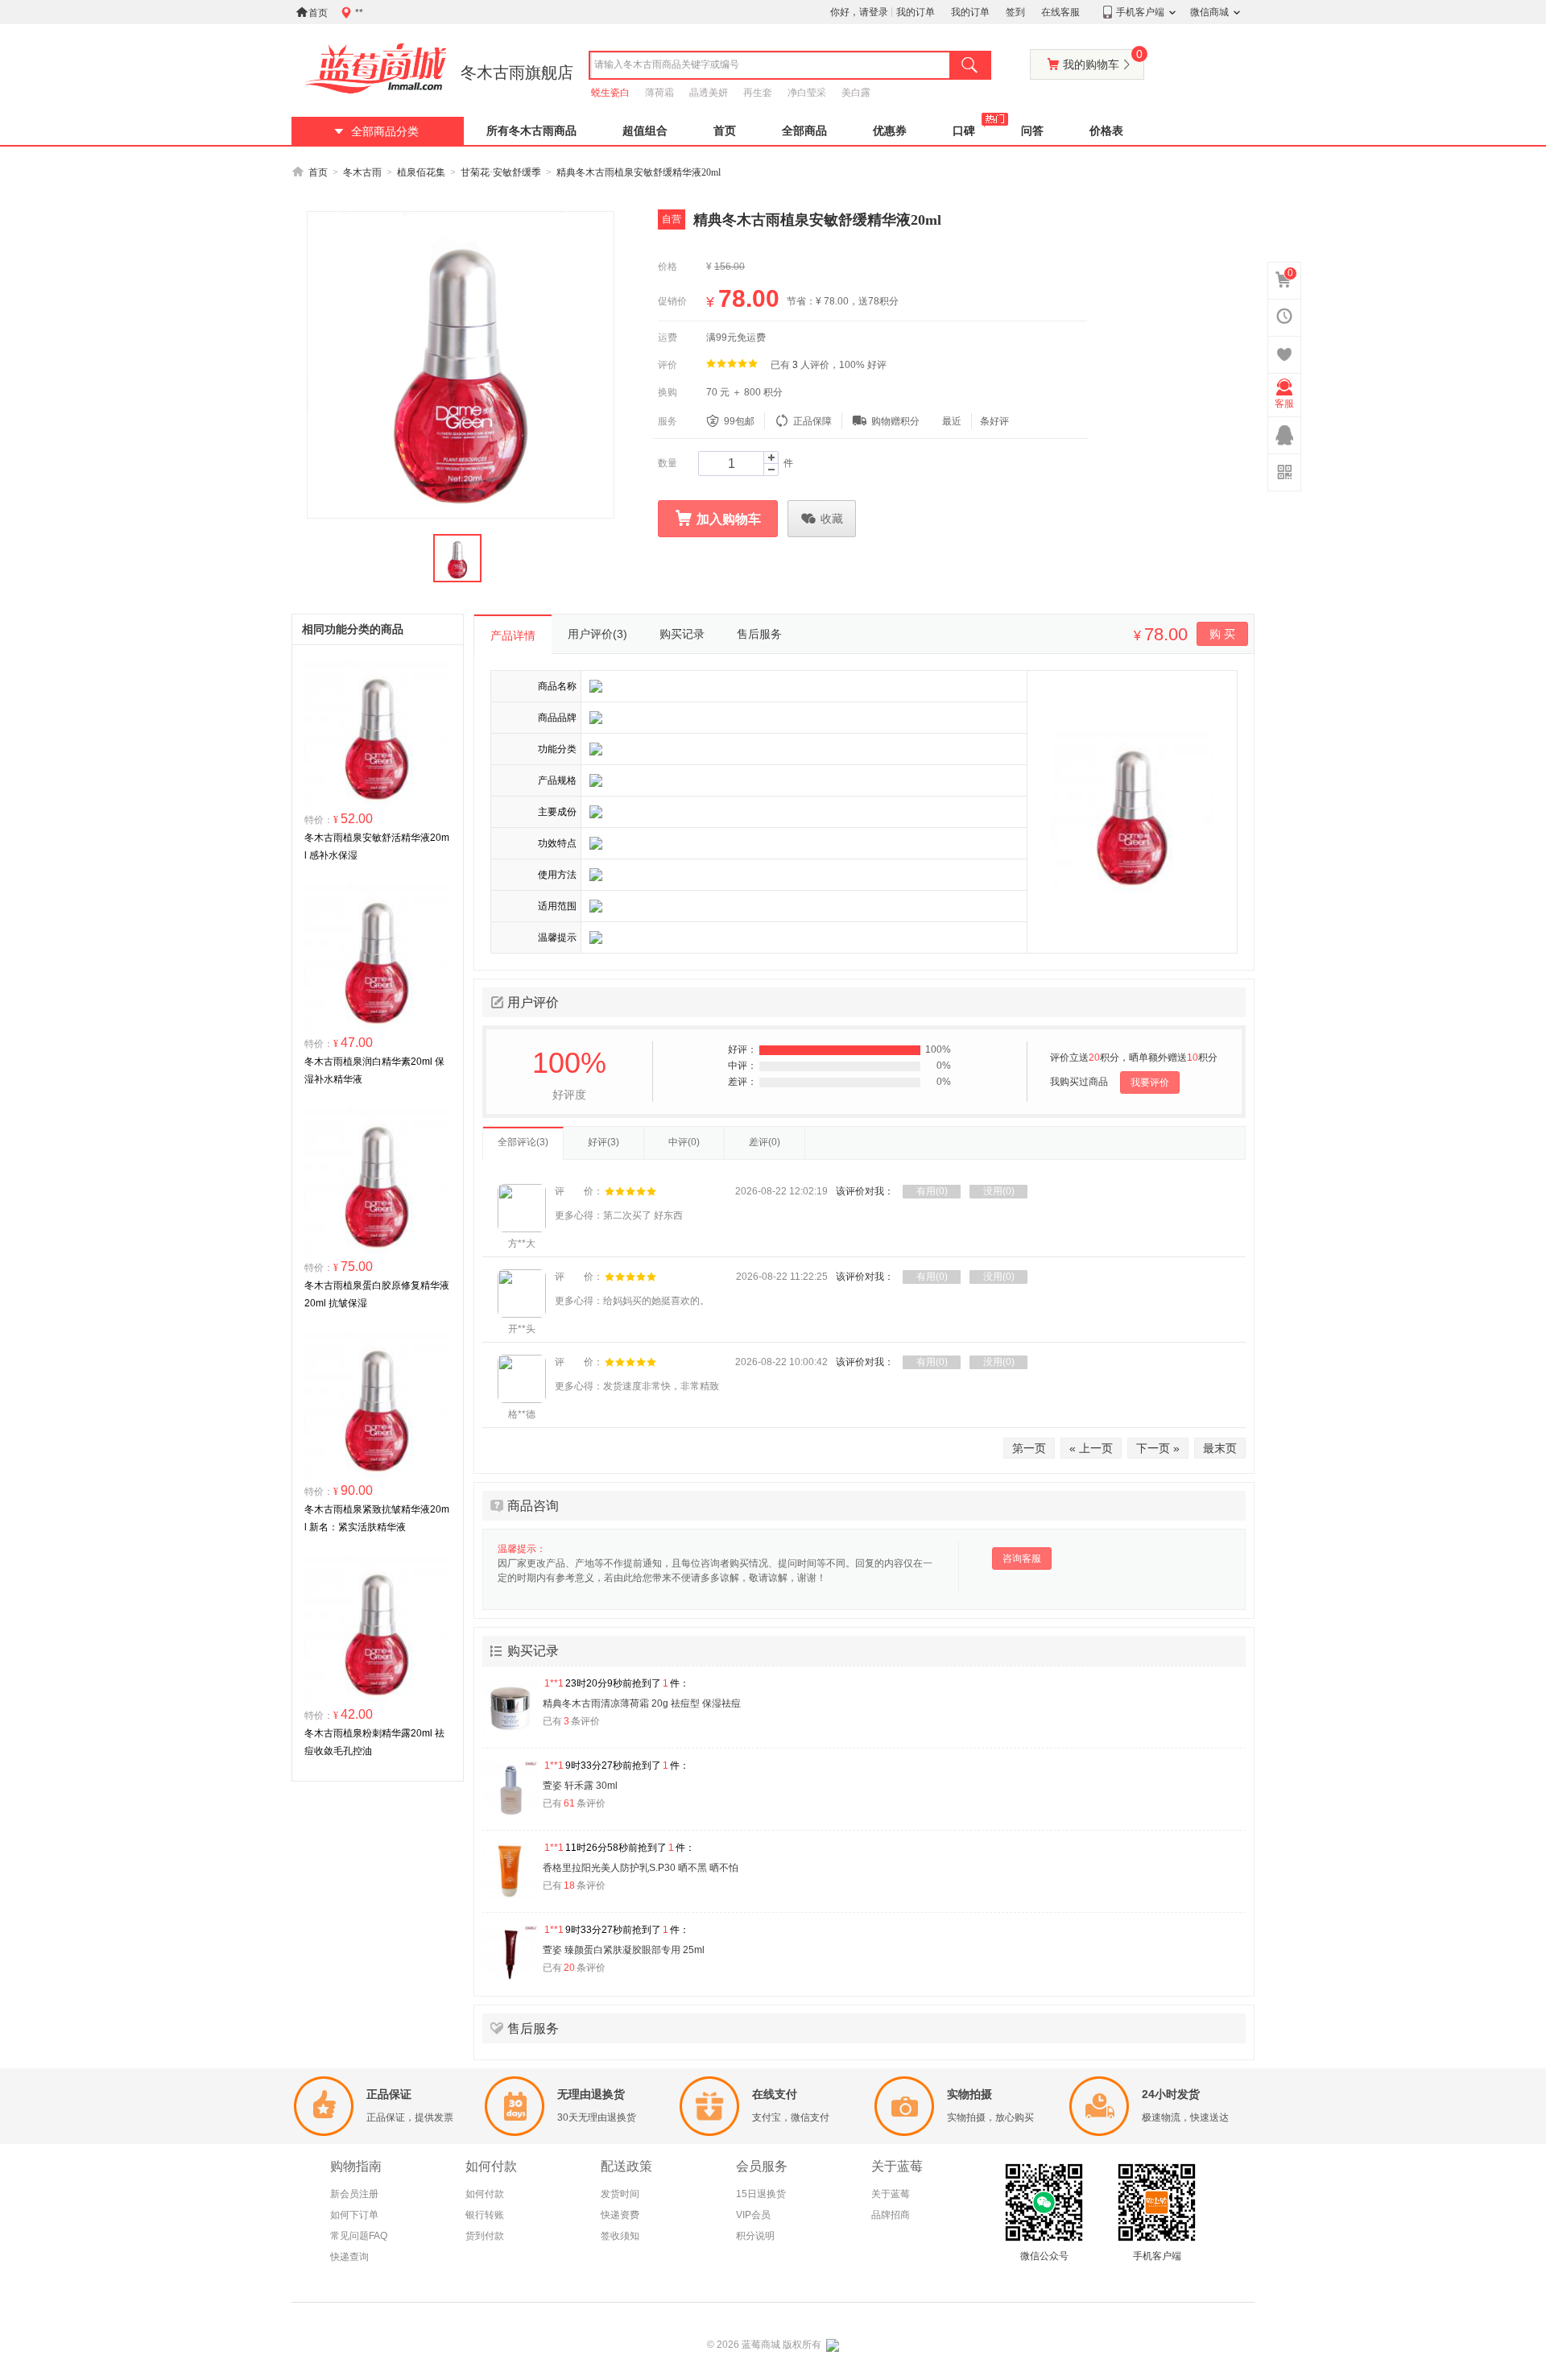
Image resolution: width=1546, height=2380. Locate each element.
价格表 (1106, 131)
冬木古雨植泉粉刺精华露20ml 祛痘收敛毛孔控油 (374, 1742)
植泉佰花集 (421, 172)
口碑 (964, 131)
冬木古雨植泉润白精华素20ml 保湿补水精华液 (374, 1070)
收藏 (822, 519)
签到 (1015, 12)
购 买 (1222, 634)
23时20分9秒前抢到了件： (617, 1683)
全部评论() (523, 1142)
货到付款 (485, 2236)
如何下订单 (354, 2215)
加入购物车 (718, 519)
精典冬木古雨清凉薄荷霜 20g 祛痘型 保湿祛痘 (642, 1703)
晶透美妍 (709, 93)
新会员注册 (354, 2194)
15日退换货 (761, 2194)
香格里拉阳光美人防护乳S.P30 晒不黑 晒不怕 (641, 1868)
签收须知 (620, 2236)
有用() (932, 1191)
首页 (312, 12)
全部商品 (804, 131)
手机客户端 (1140, 12)
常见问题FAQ (359, 2236)
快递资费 (620, 2215)
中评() (684, 1142)
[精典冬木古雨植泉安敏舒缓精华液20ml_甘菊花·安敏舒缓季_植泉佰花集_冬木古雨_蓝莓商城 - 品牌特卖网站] (376, 68)
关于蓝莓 (891, 2194)
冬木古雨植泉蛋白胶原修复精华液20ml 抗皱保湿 (377, 1294)
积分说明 (755, 2236)
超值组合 (645, 131)
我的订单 (916, 12)
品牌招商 (891, 2215)
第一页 (1029, 1448)
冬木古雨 (362, 172)
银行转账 (485, 2215)
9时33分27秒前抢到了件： (617, 1765)
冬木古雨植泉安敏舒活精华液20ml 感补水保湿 (377, 846)
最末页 (1220, 1448)
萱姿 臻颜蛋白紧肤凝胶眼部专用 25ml (624, 1950)
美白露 (856, 93)
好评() (604, 1142)
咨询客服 (1022, 1558)
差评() (765, 1142)
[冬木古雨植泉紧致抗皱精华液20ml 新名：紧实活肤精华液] (377, 1405)
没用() (999, 1191)
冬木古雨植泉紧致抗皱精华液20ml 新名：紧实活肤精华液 (377, 1518)
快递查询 (349, 2257)
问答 (1032, 131)
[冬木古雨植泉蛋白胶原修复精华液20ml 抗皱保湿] (377, 1181)
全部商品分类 (385, 132)
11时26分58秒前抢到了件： (620, 1848)
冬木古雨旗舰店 (517, 72)
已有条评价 (571, 1721)
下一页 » (1158, 1448)
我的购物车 (1095, 60)
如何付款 (485, 2194)
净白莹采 (807, 93)
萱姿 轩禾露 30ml (580, 1786)
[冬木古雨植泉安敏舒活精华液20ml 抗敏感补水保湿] (377, 733)
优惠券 (890, 131)
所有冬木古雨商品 (531, 131)
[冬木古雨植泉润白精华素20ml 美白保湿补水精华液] (377, 957)
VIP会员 (753, 2215)
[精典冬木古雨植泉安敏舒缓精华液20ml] (461, 365)
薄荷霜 (659, 93)
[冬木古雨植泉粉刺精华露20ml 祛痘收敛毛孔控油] (377, 1629)
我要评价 (1150, 1082)
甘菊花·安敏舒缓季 (501, 172)
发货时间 (620, 2194)
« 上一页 (1091, 1448)
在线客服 (1060, 12)
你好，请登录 (859, 12)
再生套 (758, 93)
